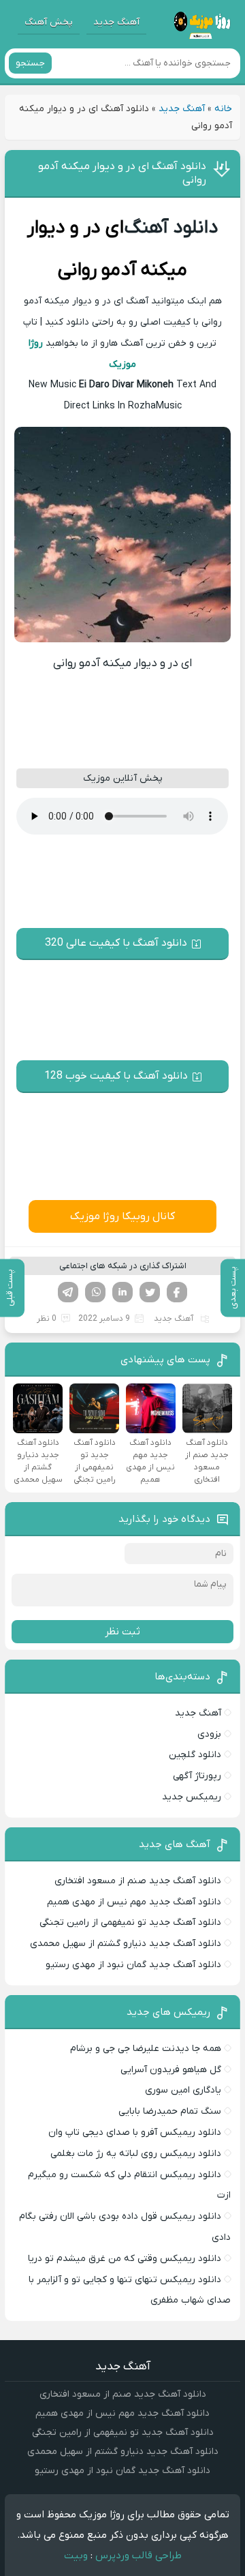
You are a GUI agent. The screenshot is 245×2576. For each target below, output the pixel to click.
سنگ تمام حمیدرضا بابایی (170, 2111)
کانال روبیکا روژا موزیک (122, 1216)
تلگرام (68, 1292)
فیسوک (177, 1292)
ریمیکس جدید (192, 1797)
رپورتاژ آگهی (197, 1776)
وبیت (76, 2556)
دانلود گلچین (195, 1755)
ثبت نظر (122, 1632)
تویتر (150, 1292)
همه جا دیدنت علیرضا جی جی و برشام (146, 2049)
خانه (223, 109)
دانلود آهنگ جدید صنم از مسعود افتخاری (138, 1881)
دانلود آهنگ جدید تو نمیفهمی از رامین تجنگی (130, 1922)
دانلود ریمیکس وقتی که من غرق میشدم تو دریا (125, 2259)
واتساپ (95, 1292)
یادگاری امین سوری (183, 2090)
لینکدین (122, 1292)
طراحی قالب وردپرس (138, 2556)
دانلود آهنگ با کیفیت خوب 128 (116, 1076)
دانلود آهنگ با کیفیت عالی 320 (116, 943)
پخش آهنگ (49, 22)
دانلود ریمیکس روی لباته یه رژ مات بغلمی (136, 2154)
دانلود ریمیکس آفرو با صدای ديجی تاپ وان (135, 2132)
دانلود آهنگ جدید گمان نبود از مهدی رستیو (133, 1965)
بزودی (209, 1734)
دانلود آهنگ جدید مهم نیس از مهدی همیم (134, 1902)
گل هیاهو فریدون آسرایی (171, 2070)
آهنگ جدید (116, 22)
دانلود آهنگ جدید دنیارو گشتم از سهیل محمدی (126, 1944)
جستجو (30, 63)
